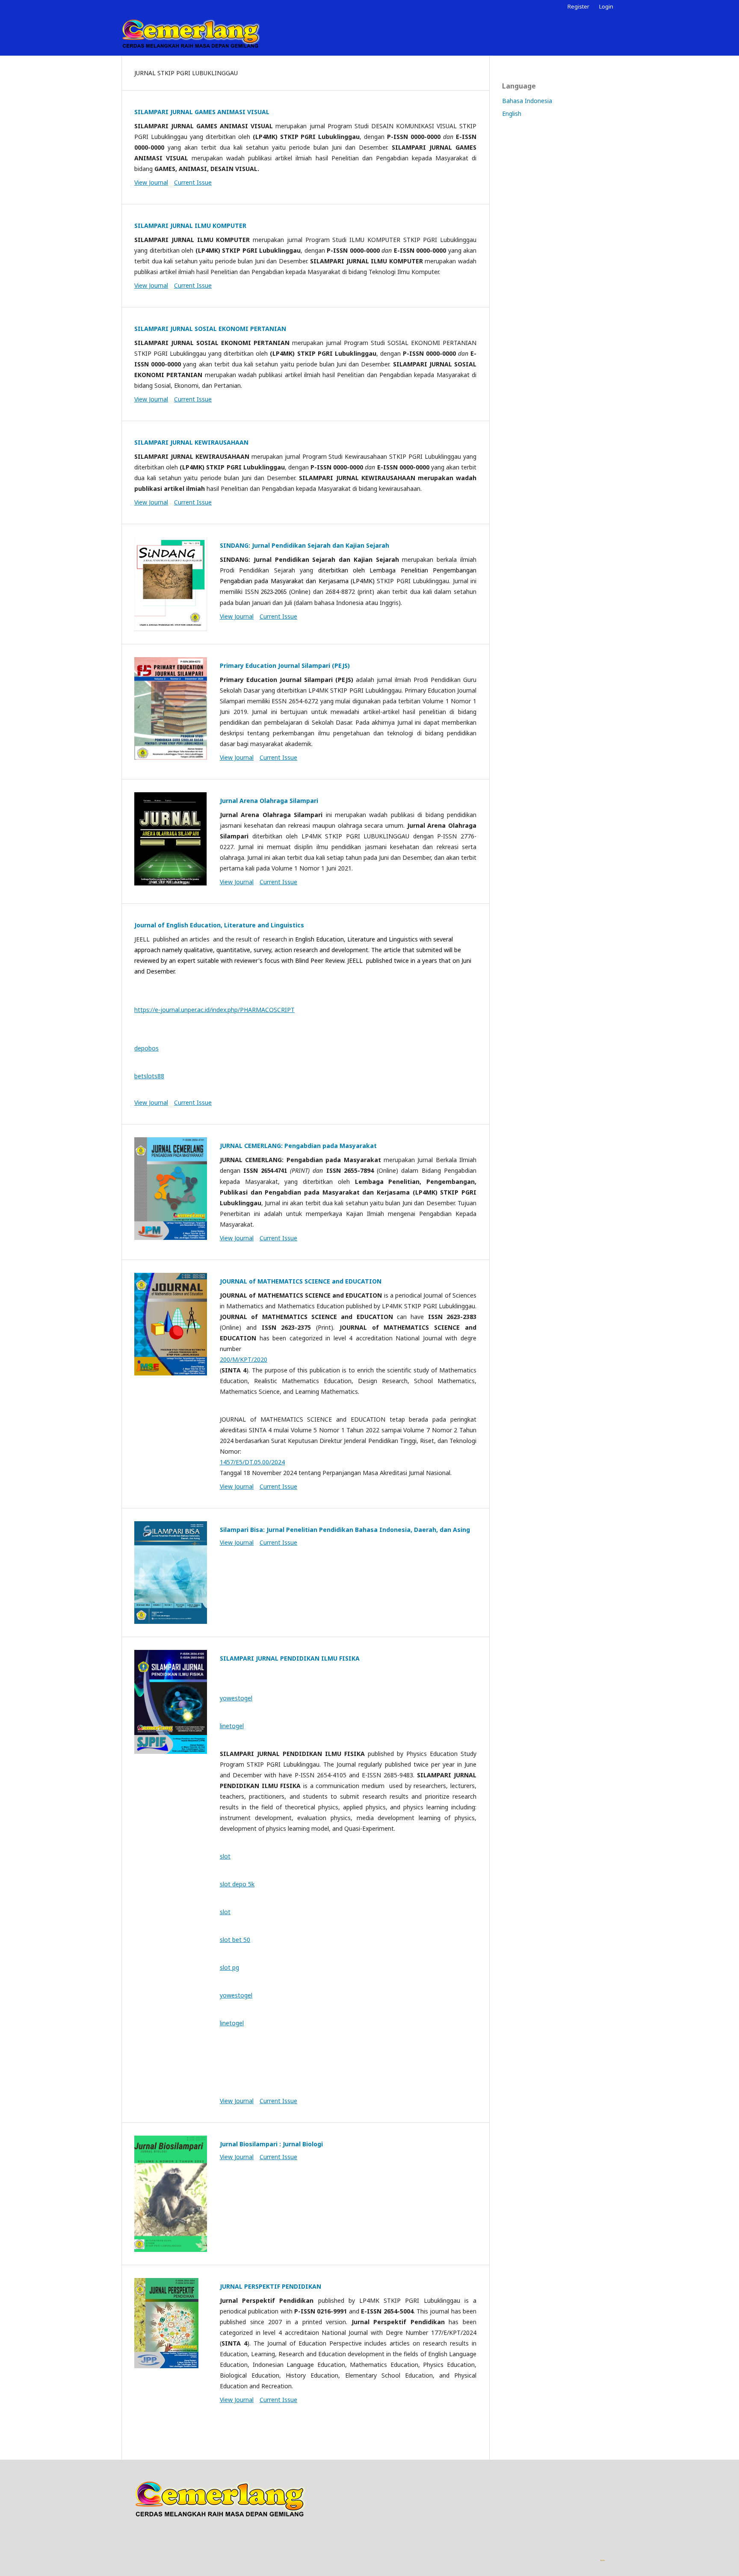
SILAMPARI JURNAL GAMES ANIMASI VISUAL (202, 112)
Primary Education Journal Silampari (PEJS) (285, 665)
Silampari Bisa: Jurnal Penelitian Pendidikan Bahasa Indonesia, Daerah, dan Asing (345, 1530)
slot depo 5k (237, 1884)
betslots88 (149, 1076)
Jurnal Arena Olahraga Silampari (269, 801)
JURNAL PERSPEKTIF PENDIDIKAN (270, 2286)
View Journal (151, 182)
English (512, 114)
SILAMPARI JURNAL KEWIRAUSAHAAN (191, 442)
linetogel (232, 1726)
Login (606, 6)
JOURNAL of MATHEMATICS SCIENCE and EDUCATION (301, 1281)
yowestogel (236, 1698)
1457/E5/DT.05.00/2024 (252, 1462)
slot (225, 1856)
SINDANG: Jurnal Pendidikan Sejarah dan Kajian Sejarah (304, 545)
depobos (146, 1048)
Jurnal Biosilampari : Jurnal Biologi (271, 2144)
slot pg (229, 1967)
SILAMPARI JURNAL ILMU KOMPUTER (190, 226)
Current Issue (193, 182)
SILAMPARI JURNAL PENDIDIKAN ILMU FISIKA (290, 1658)
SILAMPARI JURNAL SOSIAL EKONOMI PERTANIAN (210, 329)
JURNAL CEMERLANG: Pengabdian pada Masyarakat (298, 1146)
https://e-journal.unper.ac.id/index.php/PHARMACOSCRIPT (214, 1010)
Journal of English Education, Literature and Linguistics (219, 925)
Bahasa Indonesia (527, 101)
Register (578, 6)
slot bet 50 (235, 1940)
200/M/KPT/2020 (244, 1359)
